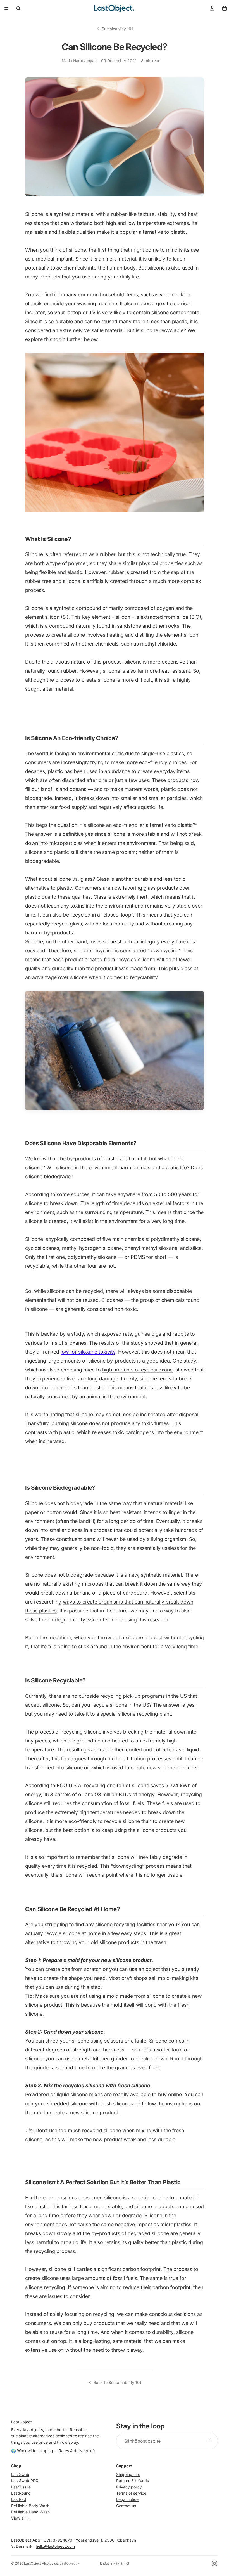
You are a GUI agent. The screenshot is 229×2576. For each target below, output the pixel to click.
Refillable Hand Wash (30, 2512)
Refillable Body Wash (30, 2506)
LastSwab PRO (25, 2481)
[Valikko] (6, 8)
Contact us (126, 2506)
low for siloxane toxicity (88, 1352)
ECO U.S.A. (70, 1785)
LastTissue (21, 2487)
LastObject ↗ (70, 2563)
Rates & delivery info (77, 2451)
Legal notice (127, 2499)
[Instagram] (214, 2563)
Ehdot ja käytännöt (115, 2563)
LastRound (21, 2493)
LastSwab (20, 2474)
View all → (21, 2518)
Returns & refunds (133, 2481)
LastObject (33, 2563)
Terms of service (131, 2493)
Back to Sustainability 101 (117, 2382)
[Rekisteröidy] (209, 2441)
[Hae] (18, 8)
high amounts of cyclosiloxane (137, 1370)
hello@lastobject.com (55, 2546)
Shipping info (128, 2474)
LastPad (19, 2499)
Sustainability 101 (117, 29)
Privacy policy (129, 2487)
